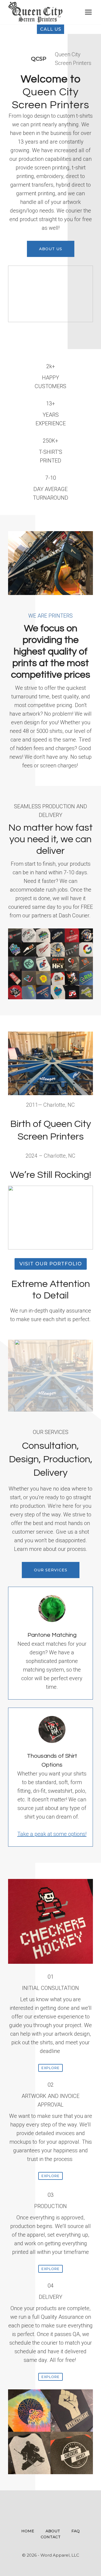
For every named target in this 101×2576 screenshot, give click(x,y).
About (53, 2531)
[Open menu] (88, 12)
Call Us (51, 29)
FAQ (76, 2531)
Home (28, 2531)
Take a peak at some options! (52, 1834)
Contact (51, 2537)
